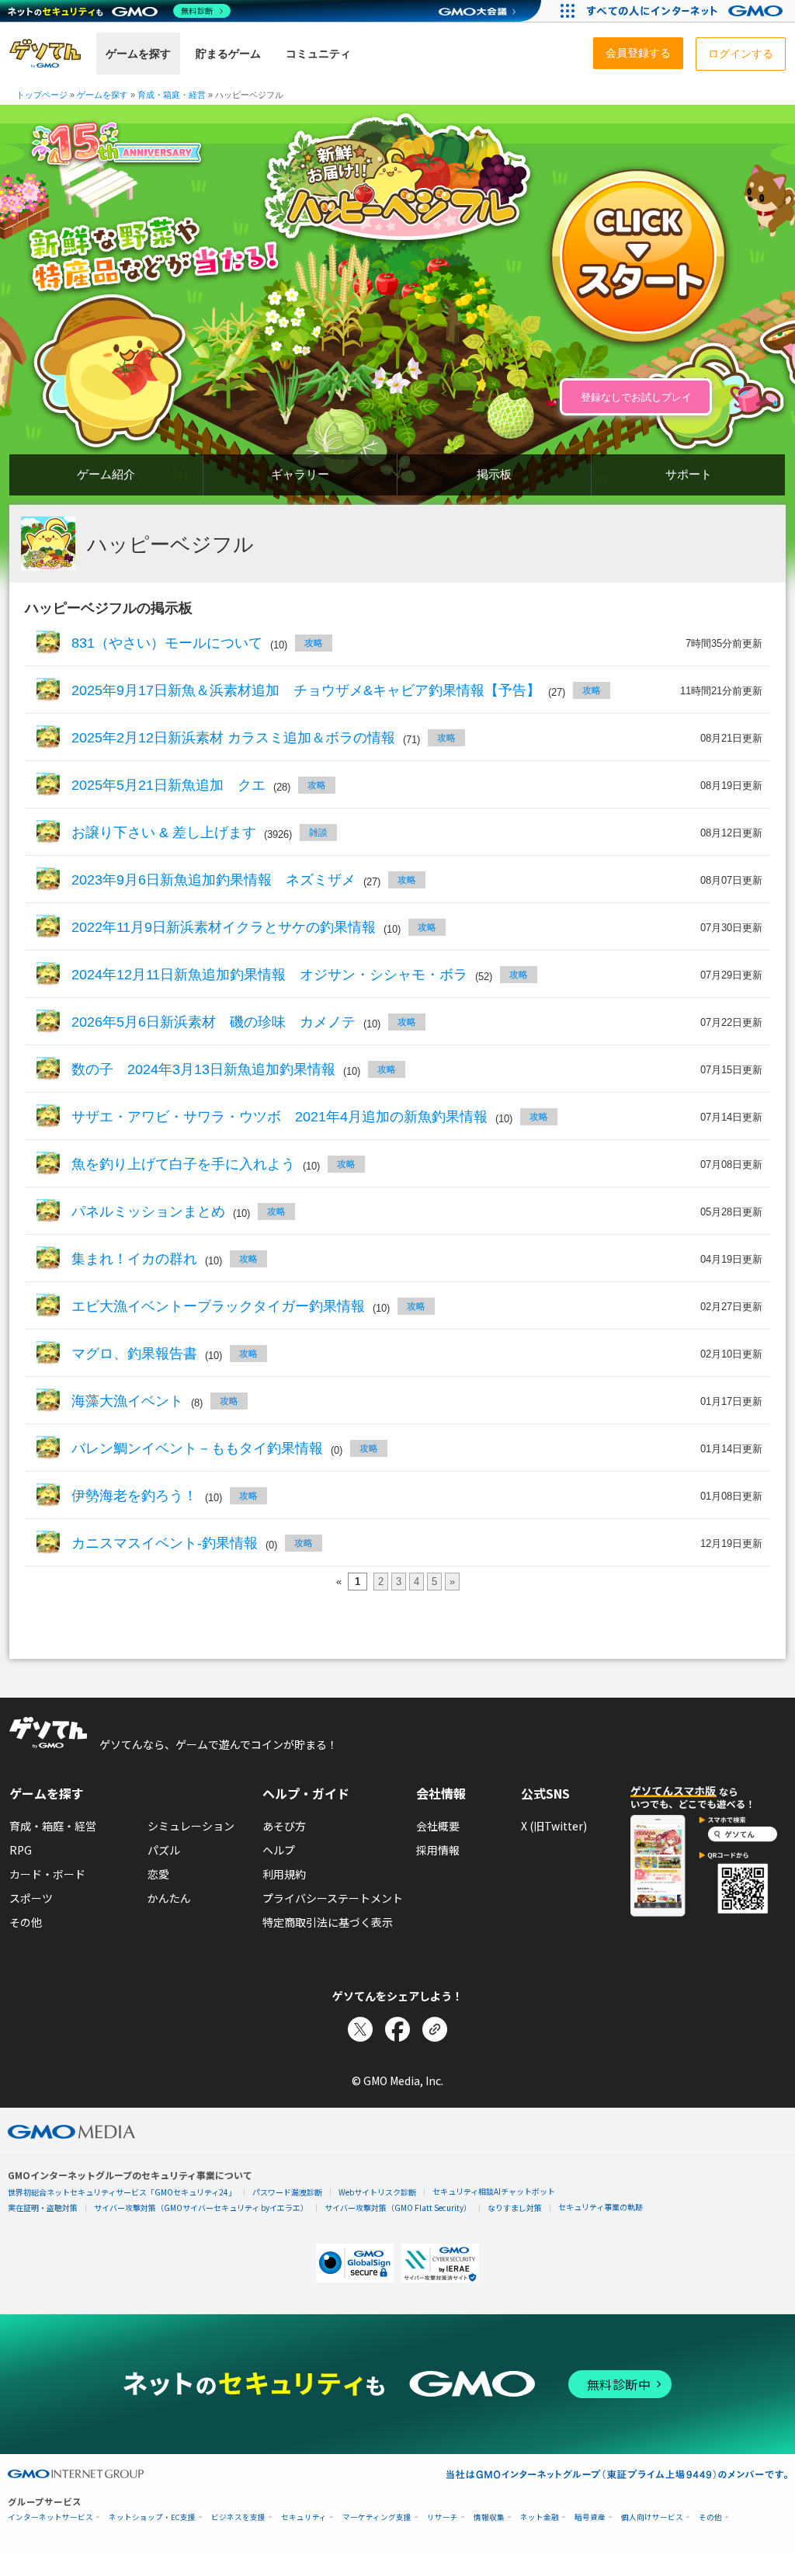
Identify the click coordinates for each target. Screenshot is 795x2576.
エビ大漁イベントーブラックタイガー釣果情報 (218, 1306)
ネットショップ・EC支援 (152, 2517)
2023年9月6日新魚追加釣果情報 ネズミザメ (214, 880)
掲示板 (494, 474)
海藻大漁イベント (127, 1401)
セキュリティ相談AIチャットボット (494, 2191)
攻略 (314, 643)
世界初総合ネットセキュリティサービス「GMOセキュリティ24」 (122, 2192)
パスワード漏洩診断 (287, 2192)
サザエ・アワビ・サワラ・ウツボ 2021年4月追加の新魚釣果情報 (279, 1117)
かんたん (169, 1898)
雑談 (318, 833)
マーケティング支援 (377, 2517)
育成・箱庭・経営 (53, 1826)
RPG (21, 1850)
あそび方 (284, 1826)
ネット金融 (540, 2517)
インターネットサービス (50, 2517)
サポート (689, 474)
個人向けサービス (652, 2517)
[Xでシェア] (360, 2029)
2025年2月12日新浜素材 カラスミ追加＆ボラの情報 (233, 738)
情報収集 (489, 2517)
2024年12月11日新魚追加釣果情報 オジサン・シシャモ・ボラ (269, 975)
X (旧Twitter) (554, 1826)
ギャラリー (300, 474)
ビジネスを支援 (238, 2517)
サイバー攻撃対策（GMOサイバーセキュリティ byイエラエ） (201, 2208)
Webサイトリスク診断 (377, 2192)
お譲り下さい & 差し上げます (164, 833)
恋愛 (158, 1874)
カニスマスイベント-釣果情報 (165, 1543)
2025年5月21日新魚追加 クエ (168, 785)
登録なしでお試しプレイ (636, 397)
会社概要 (438, 1826)
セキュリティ (304, 2517)
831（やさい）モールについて (167, 643)
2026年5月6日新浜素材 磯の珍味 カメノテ (214, 1022)
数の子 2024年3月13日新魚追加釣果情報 (203, 1069)
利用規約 (284, 1874)
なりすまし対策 (515, 2208)
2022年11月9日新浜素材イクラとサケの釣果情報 (224, 927)
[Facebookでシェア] (397, 2029)
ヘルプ (279, 1850)
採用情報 (438, 1850)
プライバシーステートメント (333, 1898)
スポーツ (31, 1898)
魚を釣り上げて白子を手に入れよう (183, 1164)
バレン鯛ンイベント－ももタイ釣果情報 (197, 1448)
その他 (26, 1922)
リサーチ (443, 2517)
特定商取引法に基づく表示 (328, 1922)
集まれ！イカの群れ (134, 1259)
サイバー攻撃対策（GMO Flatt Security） (398, 2208)
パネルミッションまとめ (148, 1212)
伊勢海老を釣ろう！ (134, 1496)
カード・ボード (47, 1874)
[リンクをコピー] (435, 2029)
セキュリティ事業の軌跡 (601, 2207)
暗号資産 (590, 2517)
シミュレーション (191, 1826)
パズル (164, 1850)
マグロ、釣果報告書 (134, 1354)
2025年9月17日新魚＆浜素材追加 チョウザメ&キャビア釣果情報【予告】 (306, 690)
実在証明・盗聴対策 (43, 2208)
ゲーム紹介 (106, 474)
